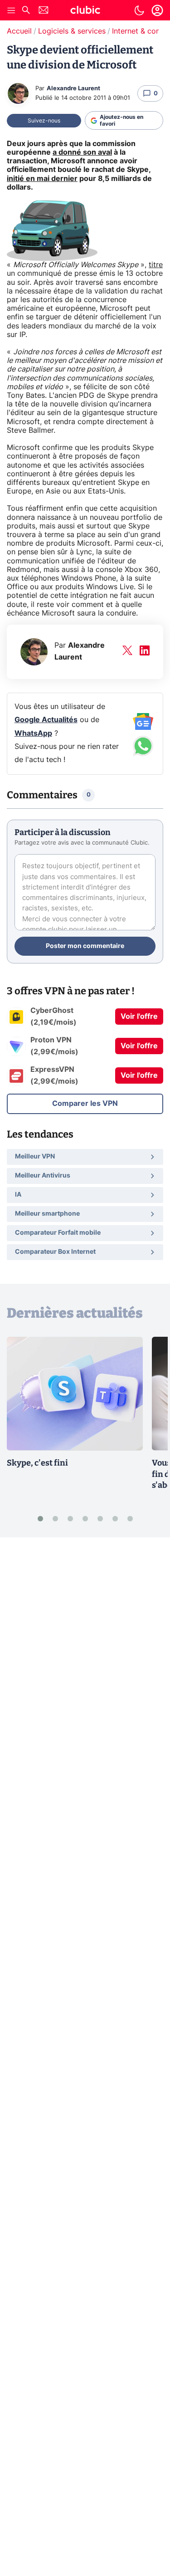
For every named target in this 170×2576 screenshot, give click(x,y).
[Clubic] (85, 11)
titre (156, 265)
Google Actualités (46, 720)
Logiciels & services (72, 31)
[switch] (139, 10)
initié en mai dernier (42, 179)
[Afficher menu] (11, 10)
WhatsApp (33, 733)
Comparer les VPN (85, 1104)
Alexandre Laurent (73, 89)
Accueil (19, 31)
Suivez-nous (44, 121)
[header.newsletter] (44, 11)
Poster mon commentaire (85, 946)
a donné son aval (82, 152)
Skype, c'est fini (37, 1463)
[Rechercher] (26, 11)
